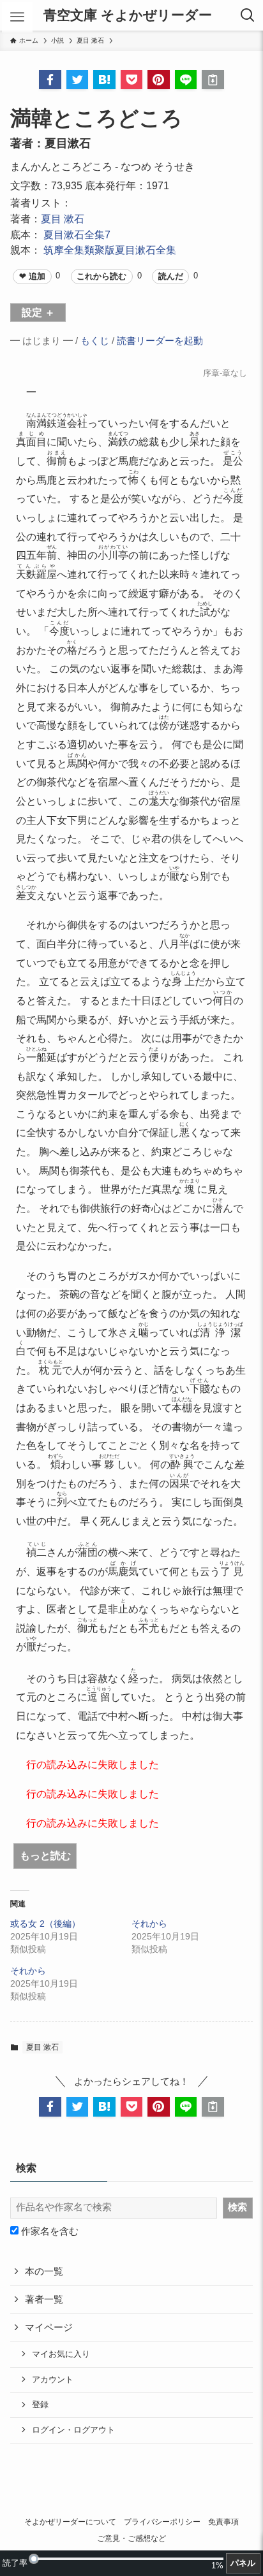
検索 (237, 2207)
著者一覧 (44, 2299)
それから (149, 1924)
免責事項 (223, 2522)
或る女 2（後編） (45, 1924)
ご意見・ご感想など (131, 2538)
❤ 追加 (32, 276)
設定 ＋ (38, 312)
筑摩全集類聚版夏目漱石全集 (110, 250)
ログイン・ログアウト (73, 2430)
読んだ (171, 276)
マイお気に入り (61, 2354)
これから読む (101, 276)
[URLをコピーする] (213, 80)
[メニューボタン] (17, 17)
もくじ (95, 341)
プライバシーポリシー (162, 2522)
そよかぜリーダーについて (70, 2522)
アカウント (53, 2379)
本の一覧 (44, 2271)
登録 (40, 2404)
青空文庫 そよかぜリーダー (128, 16)
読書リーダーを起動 (160, 341)
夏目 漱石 (63, 219)
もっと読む (45, 1855)
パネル (243, 2563)
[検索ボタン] (248, 15)
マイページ (49, 2328)
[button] (50, 80)
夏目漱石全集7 (77, 234)
